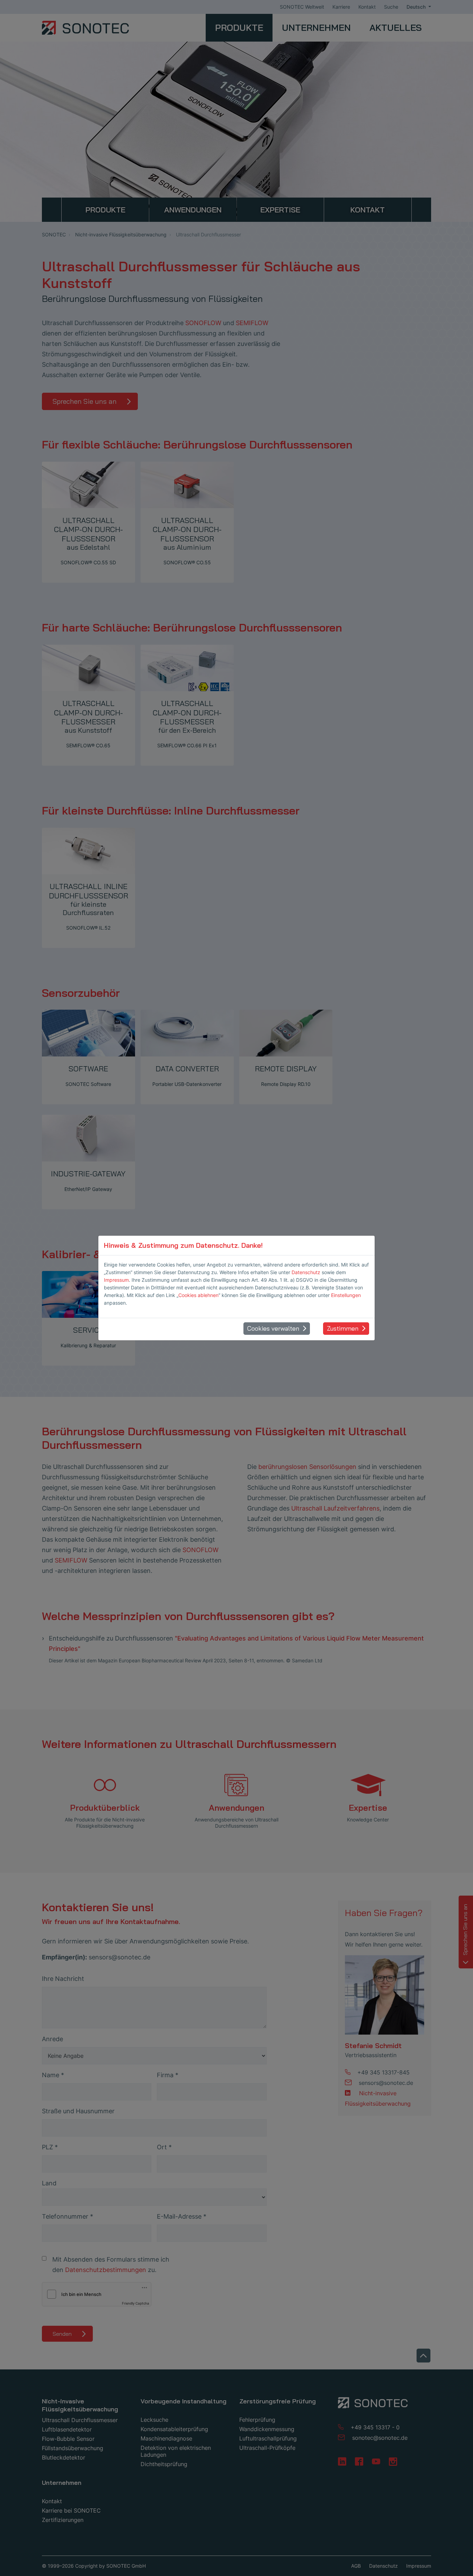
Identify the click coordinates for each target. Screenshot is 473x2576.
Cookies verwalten (273, 1328)
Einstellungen (346, 1295)
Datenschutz (306, 1272)
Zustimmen (343, 1328)
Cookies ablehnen (198, 1295)
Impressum (116, 1280)
